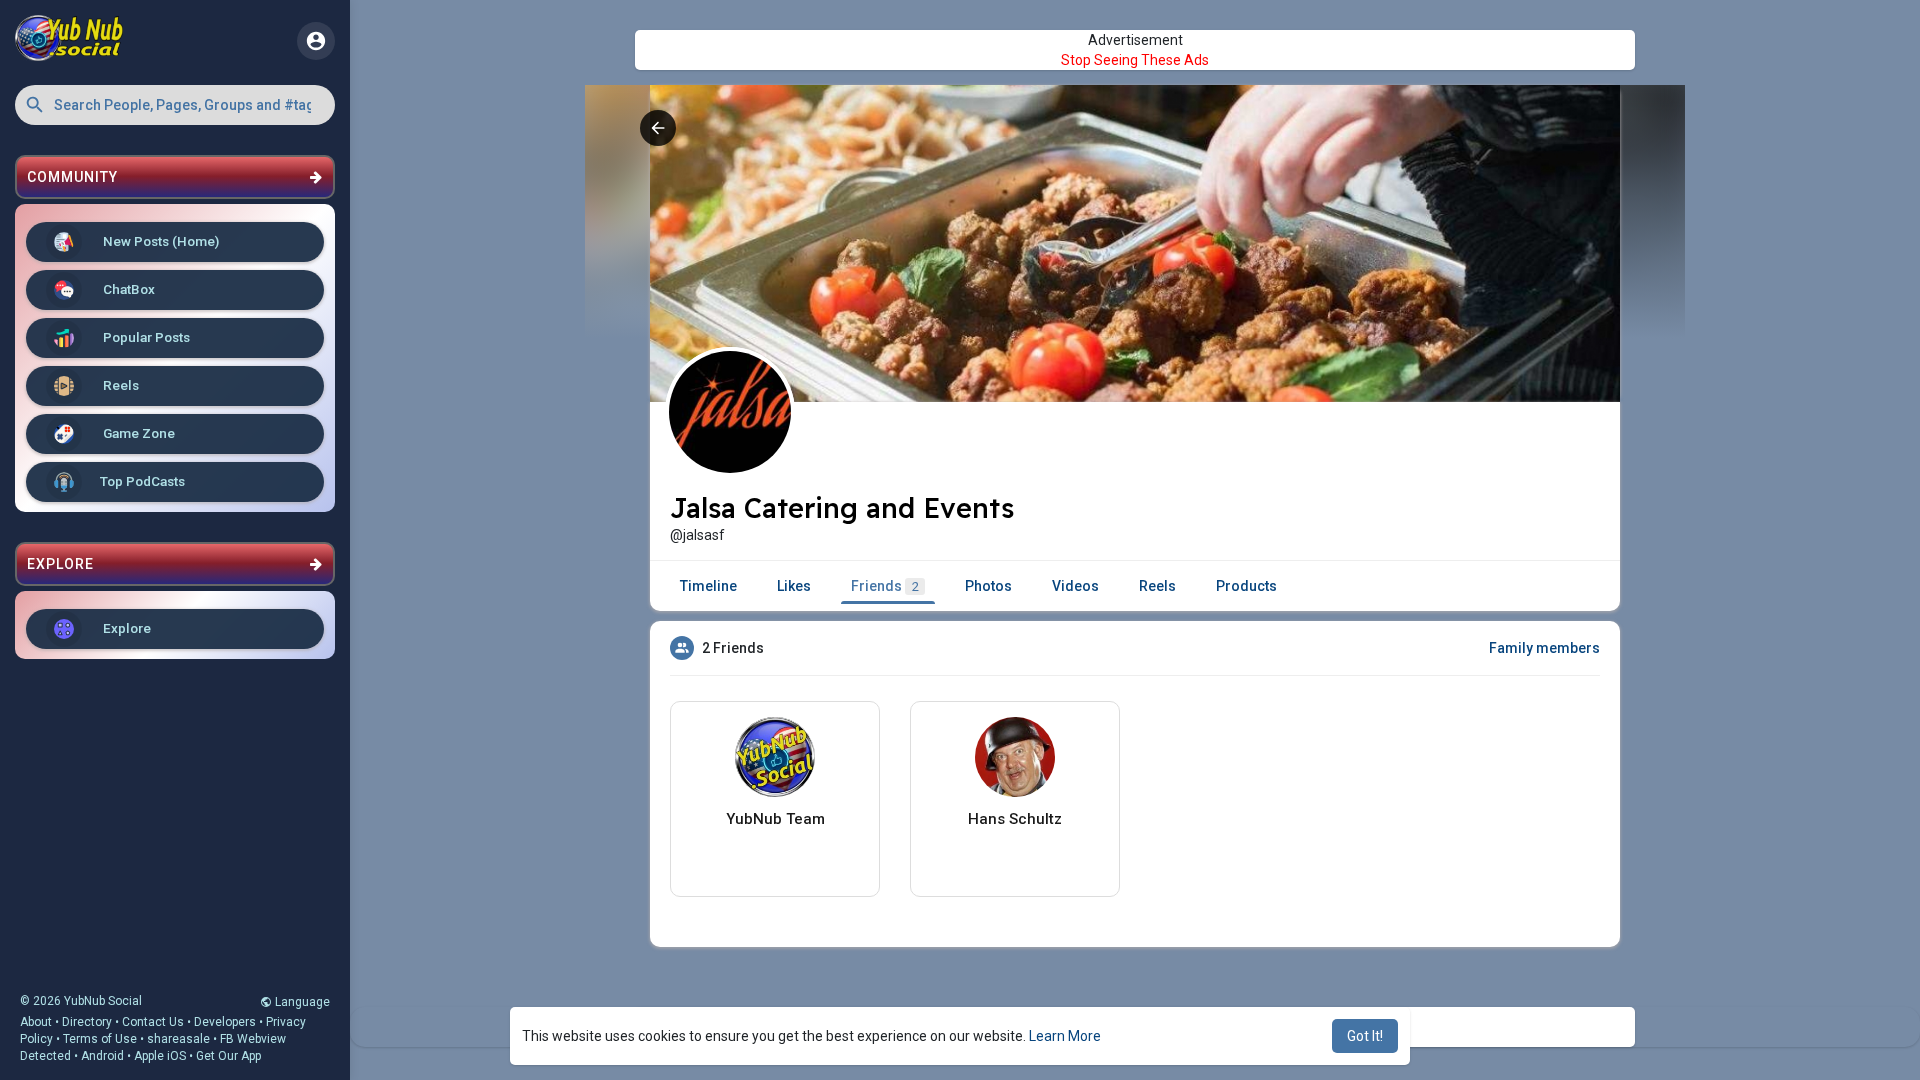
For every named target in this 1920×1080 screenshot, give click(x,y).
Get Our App (228, 1056)
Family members (1544, 648)
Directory (87, 1022)
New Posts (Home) (159, 241)
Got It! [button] (1365, 1036)
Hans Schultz (1015, 819)
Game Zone (137, 433)
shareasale (178, 1039)
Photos (988, 586)
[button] (175, 105)
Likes (794, 586)
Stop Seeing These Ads (1135, 60)
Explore (125, 628)
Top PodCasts (142, 481)
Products (1246, 586)
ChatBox (127, 289)
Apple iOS (160, 1056)
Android (102, 1056)
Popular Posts (145, 337)
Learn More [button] (1065, 1036)
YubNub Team (775, 819)
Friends (885, 586)
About (36, 1022)
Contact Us (153, 1022)
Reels (119, 385)
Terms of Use (100, 1039)
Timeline (708, 586)
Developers (225, 1022)
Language (301, 1002)
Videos (1075, 586)
